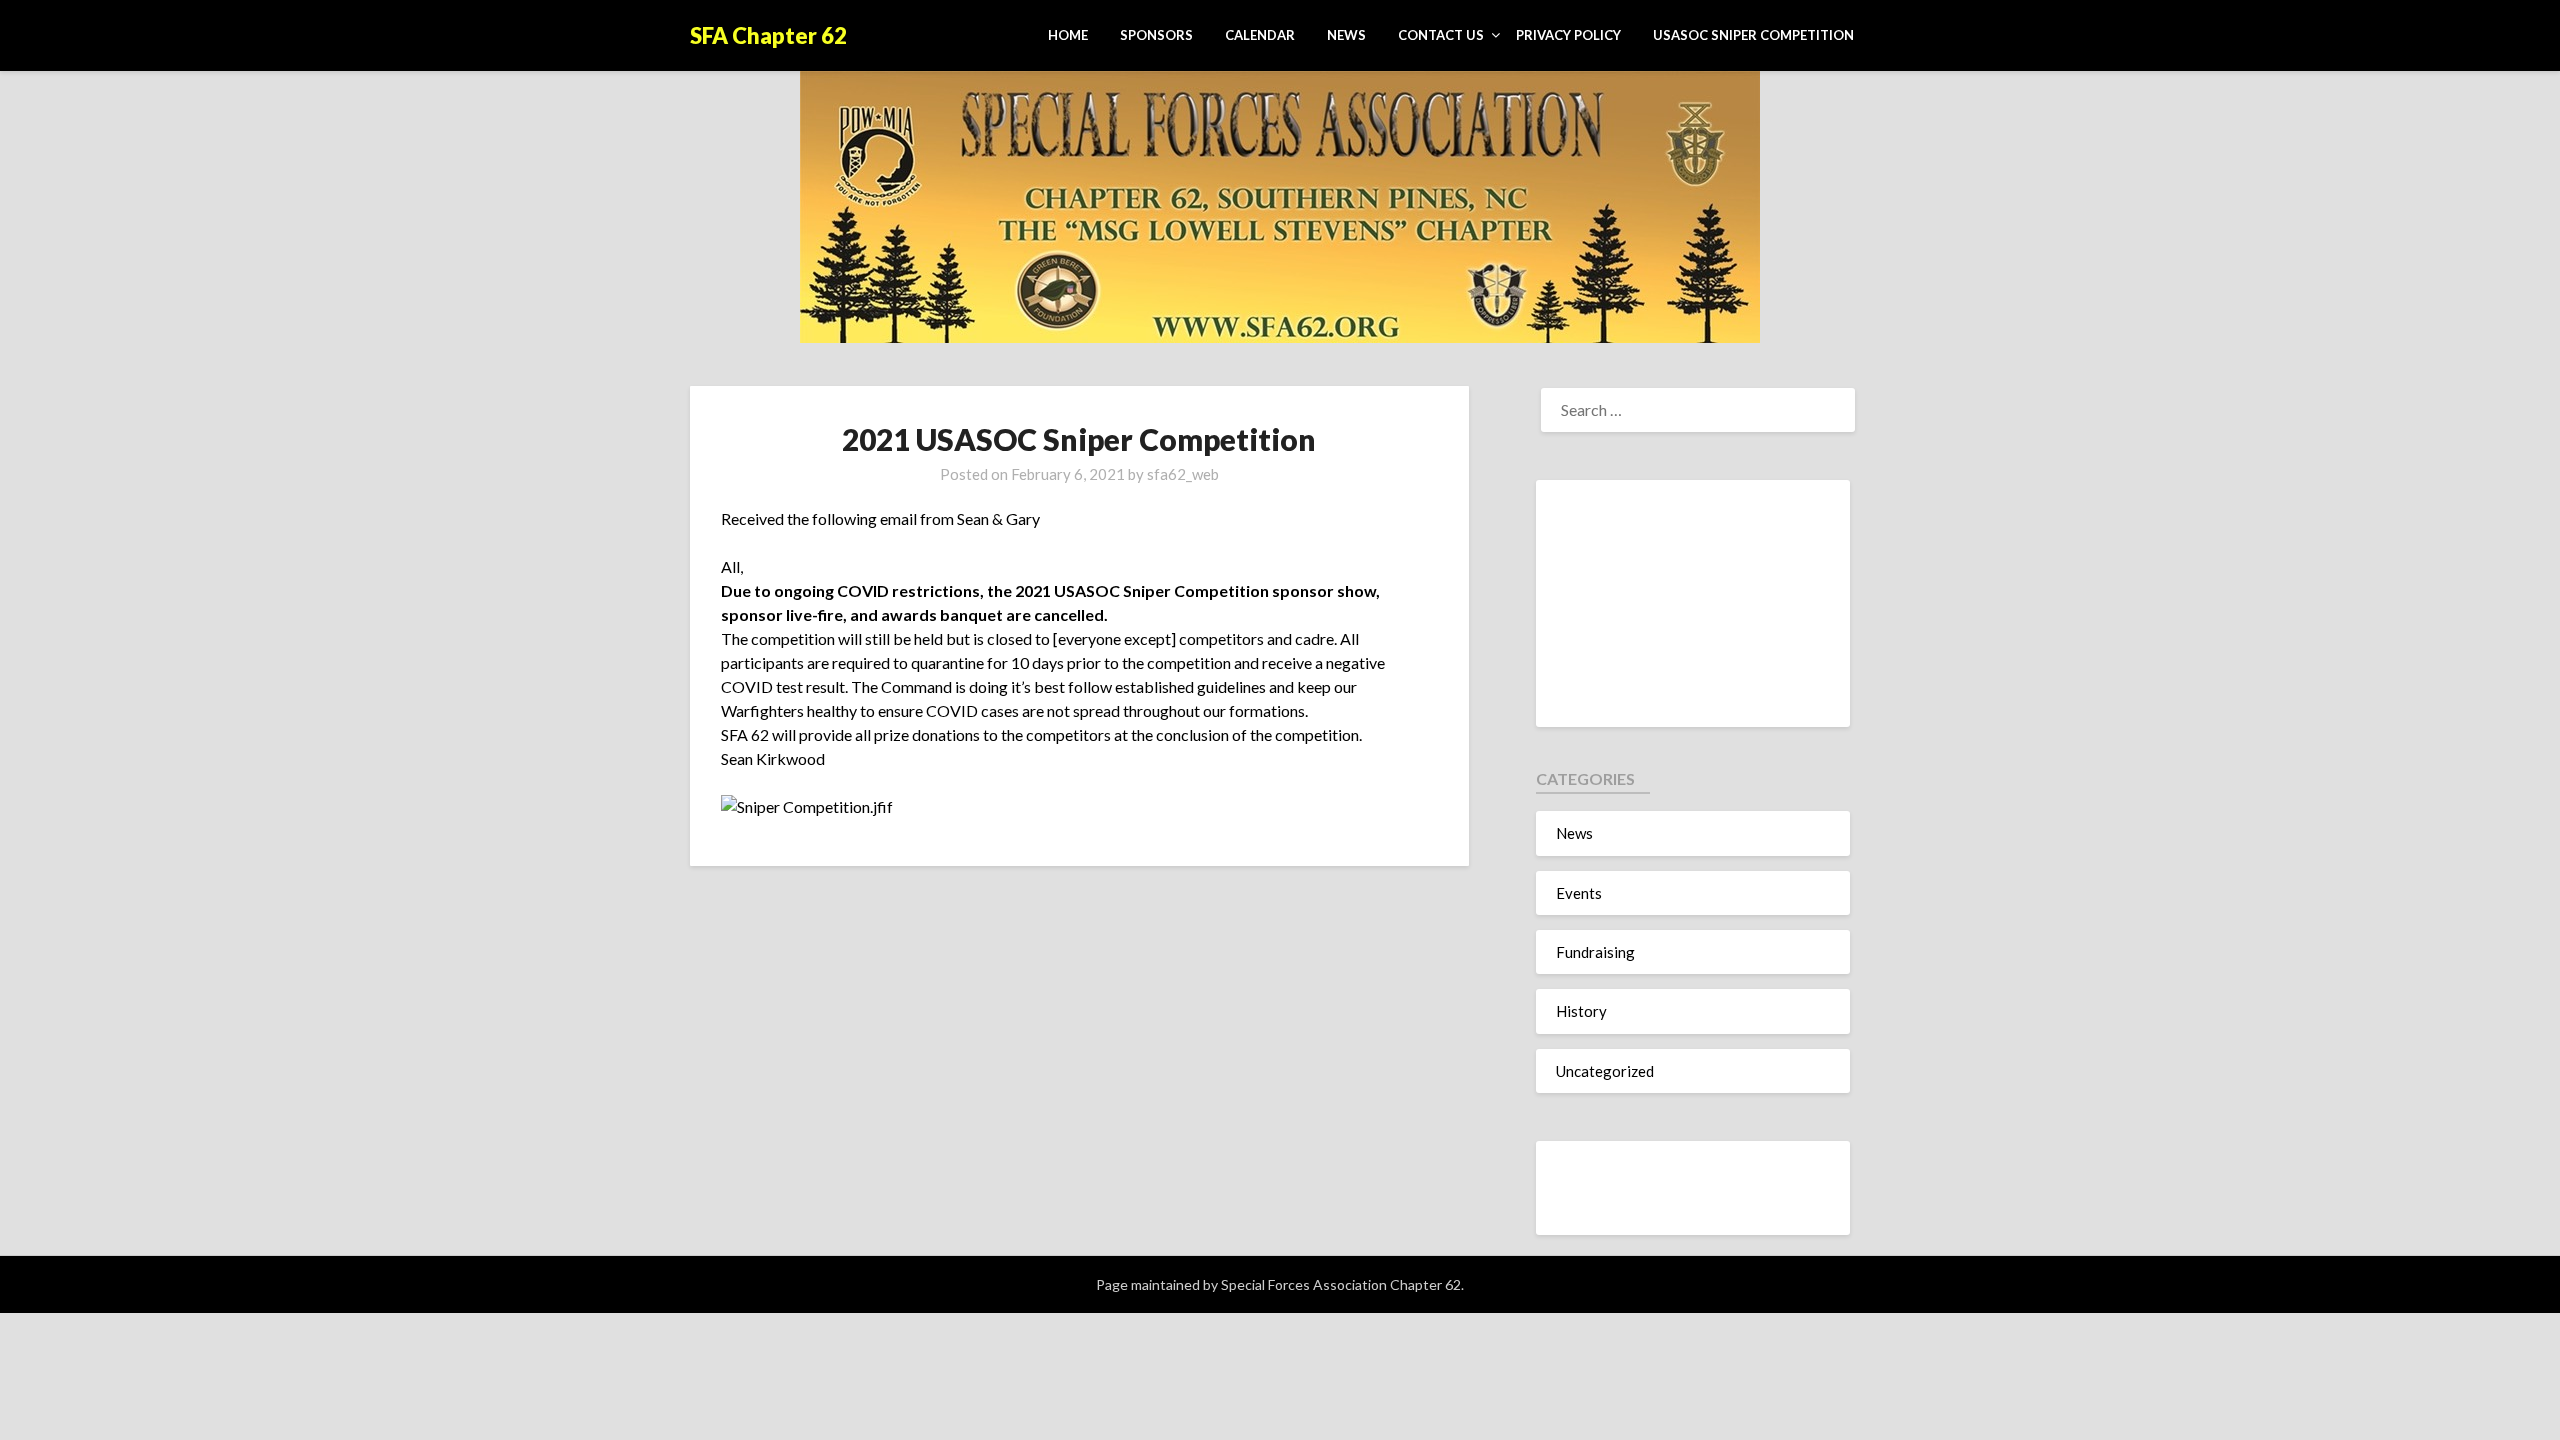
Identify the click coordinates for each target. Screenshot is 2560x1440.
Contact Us (1441, 35)
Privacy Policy (1568, 35)
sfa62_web (1183, 474)
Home (1068, 35)
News (1346, 35)
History (1581, 1011)
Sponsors (1156, 35)
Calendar (1260, 35)
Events (1579, 893)
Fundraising (1595, 952)
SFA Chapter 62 (768, 35)
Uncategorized (1605, 1071)
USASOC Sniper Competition (1753, 35)
